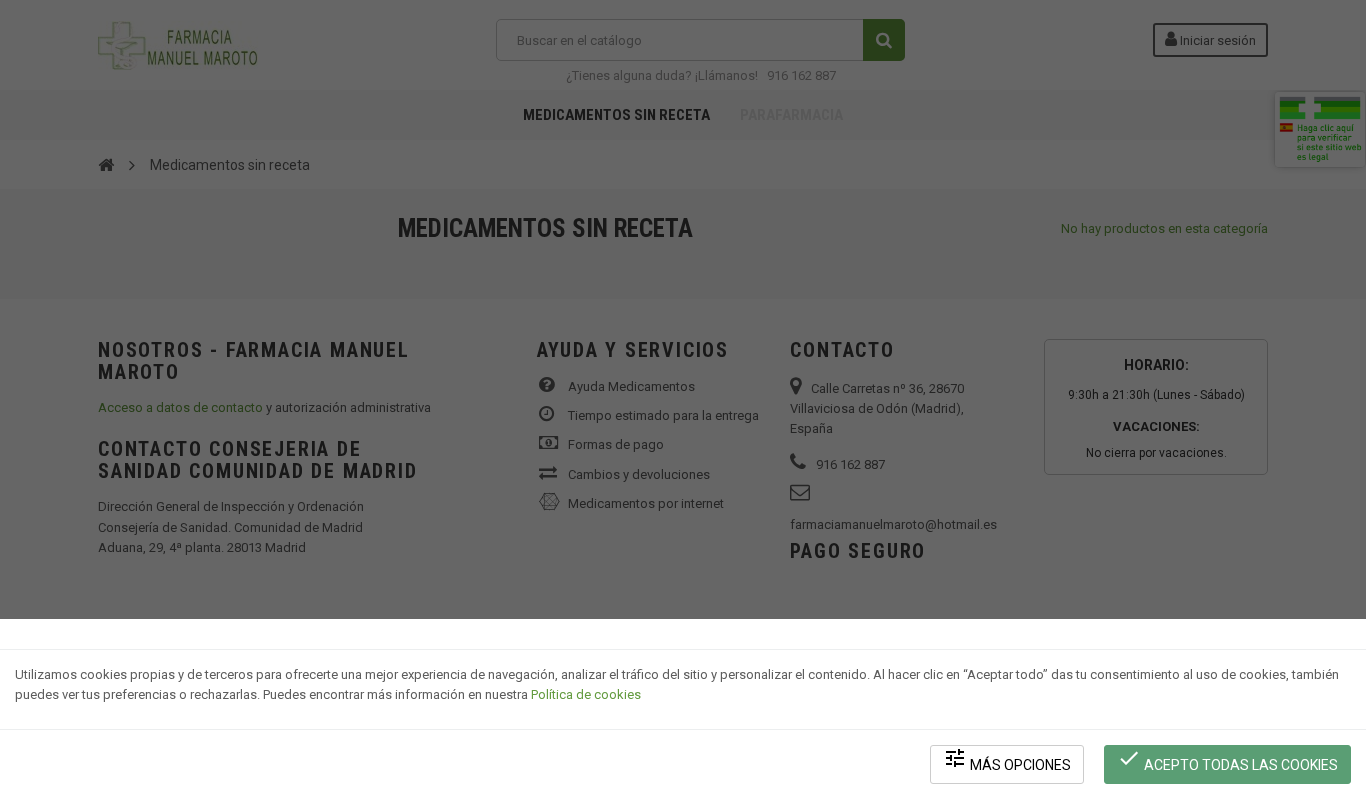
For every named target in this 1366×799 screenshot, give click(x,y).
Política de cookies (586, 694)
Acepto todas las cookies (1227, 759)
